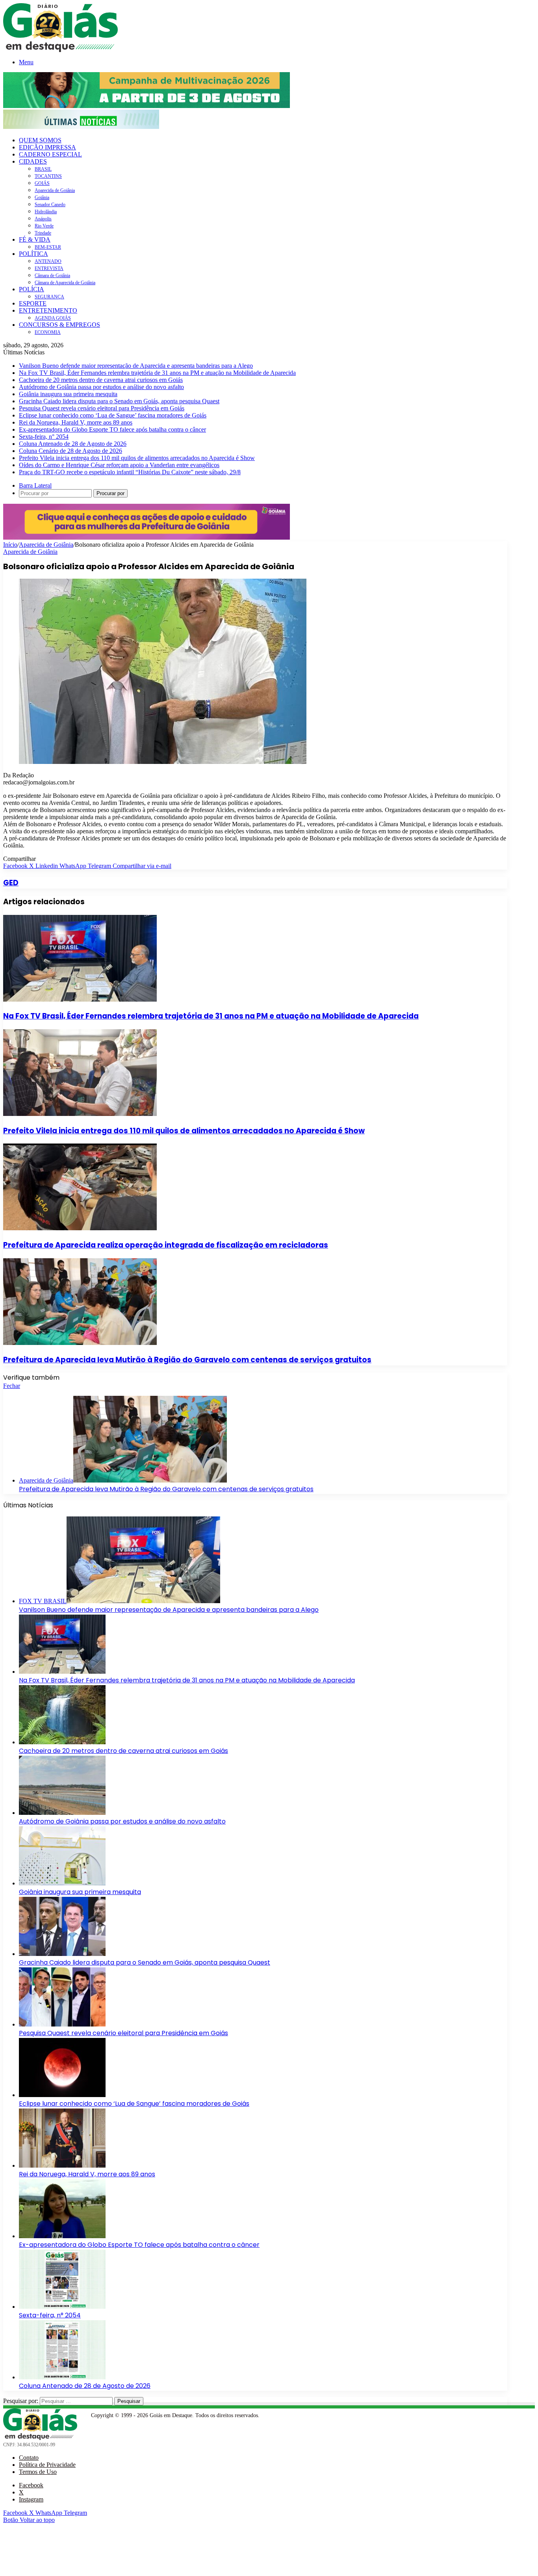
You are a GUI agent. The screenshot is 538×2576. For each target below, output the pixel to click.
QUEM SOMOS (40, 140)
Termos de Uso (38, 2472)
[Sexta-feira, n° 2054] (62, 2307)
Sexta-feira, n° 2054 (44, 437)
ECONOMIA (48, 332)
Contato (29, 2458)
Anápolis (43, 219)
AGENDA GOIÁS (53, 318)
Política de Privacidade (47, 2465)
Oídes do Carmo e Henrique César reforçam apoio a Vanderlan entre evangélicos (119, 465)
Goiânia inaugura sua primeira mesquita (68, 394)
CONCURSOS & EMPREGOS (59, 325)
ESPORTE (33, 303)
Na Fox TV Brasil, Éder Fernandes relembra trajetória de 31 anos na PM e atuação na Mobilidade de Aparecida (157, 373)
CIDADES (33, 161)
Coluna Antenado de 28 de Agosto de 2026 (73, 444)
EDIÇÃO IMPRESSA (47, 147)
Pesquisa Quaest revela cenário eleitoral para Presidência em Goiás (102, 408)
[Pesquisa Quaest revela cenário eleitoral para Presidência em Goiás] (62, 2024)
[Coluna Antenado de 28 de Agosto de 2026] (62, 2377)
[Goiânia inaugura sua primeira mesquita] (62, 1883)
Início (10, 545)
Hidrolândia (46, 212)
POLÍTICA (33, 254)
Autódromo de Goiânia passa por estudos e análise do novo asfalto (101, 387)
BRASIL (43, 169)
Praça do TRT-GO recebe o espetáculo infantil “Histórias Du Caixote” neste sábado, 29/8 (130, 472)
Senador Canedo (50, 205)
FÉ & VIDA (35, 239)
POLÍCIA (32, 289)
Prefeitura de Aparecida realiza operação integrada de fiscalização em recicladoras (166, 1245)
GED (11, 883)
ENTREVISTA (49, 268)
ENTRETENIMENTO (48, 310)
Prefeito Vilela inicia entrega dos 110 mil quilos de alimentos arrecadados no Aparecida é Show (137, 458)
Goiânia (42, 197)
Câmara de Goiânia (52, 276)
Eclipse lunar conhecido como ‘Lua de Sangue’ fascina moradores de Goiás (113, 415)
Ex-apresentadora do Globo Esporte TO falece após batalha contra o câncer (112, 429)
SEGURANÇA (49, 297)
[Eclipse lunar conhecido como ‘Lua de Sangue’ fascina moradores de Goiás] (62, 2095)
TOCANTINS (48, 176)
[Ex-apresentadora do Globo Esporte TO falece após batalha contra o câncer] (62, 2236)
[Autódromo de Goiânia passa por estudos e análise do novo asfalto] (62, 1813)
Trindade (43, 233)
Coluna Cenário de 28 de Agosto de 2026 (70, 451)
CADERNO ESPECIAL (50, 154)
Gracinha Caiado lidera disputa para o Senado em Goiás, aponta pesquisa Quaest (119, 401)
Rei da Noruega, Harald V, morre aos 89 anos (76, 422)
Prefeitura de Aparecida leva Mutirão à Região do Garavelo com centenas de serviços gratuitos (187, 1360)
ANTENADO (48, 261)
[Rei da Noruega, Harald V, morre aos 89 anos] (62, 2165)
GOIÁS (42, 183)
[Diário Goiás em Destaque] (60, 50)
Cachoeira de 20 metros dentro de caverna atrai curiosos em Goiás (101, 380)
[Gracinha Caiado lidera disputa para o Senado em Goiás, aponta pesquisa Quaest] (62, 1954)
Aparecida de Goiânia (55, 190)
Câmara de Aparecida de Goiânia (65, 283)
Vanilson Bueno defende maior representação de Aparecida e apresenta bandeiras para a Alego (136, 366)
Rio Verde (44, 226)
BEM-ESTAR (48, 247)
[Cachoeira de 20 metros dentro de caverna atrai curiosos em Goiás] (62, 1742)
